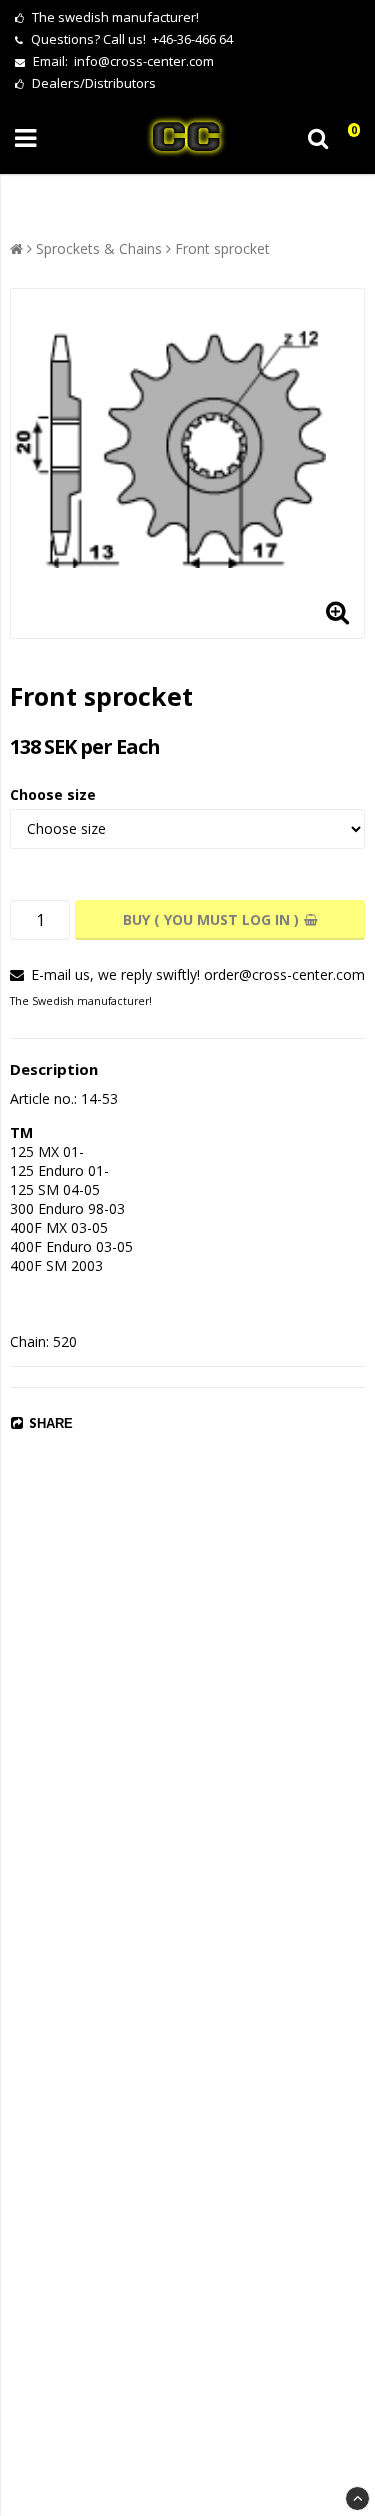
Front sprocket (222, 248)
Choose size (53, 794)
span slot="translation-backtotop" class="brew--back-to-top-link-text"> (357, 2498)
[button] (348, 138)
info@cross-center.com (144, 61)
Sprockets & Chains (99, 248)
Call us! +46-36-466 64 (168, 39)
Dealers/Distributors (92, 83)
